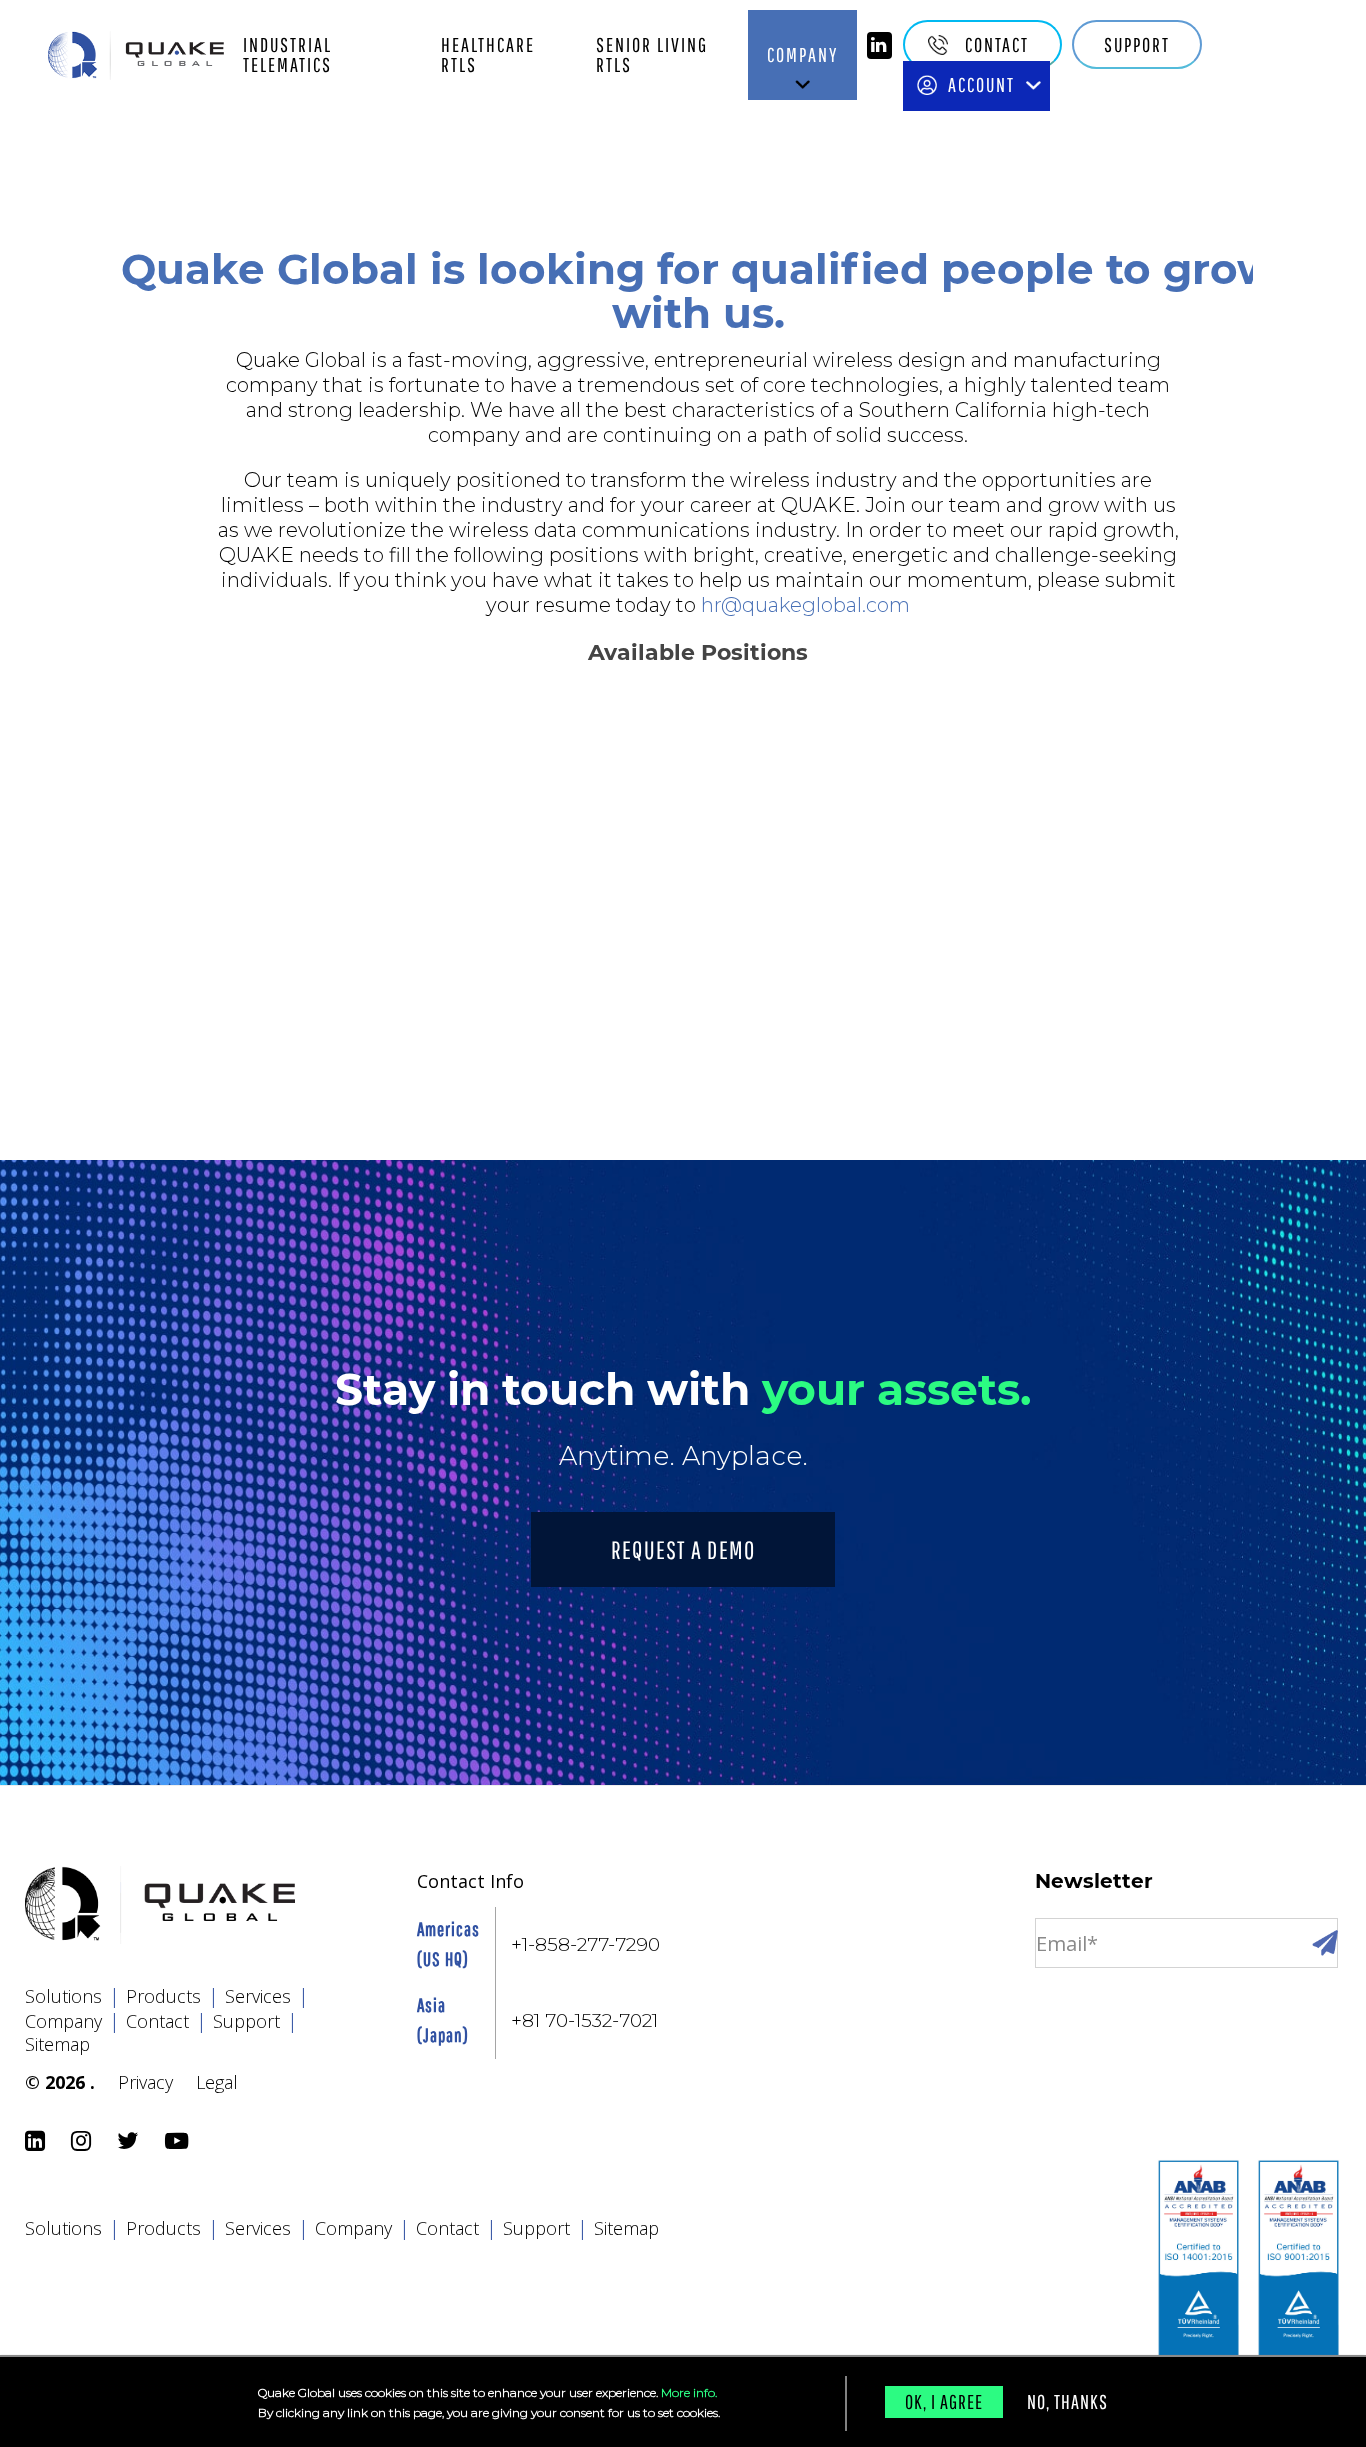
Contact (997, 44)
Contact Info (470, 1881)
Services (267, 1996)
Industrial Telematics (287, 54)
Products (172, 1996)
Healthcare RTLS (488, 54)
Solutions (72, 1996)
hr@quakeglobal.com (805, 605)
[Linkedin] (879, 45)
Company (802, 54)
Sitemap (57, 2044)
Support (1137, 44)
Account (981, 84)
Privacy (145, 2082)
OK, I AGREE (944, 2401)
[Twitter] (131, 2142)
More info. (689, 2392)
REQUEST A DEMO (683, 1549)
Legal (217, 2082)
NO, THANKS (1067, 2401)
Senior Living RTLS (652, 54)
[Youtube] (179, 2142)
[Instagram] (84, 2142)
